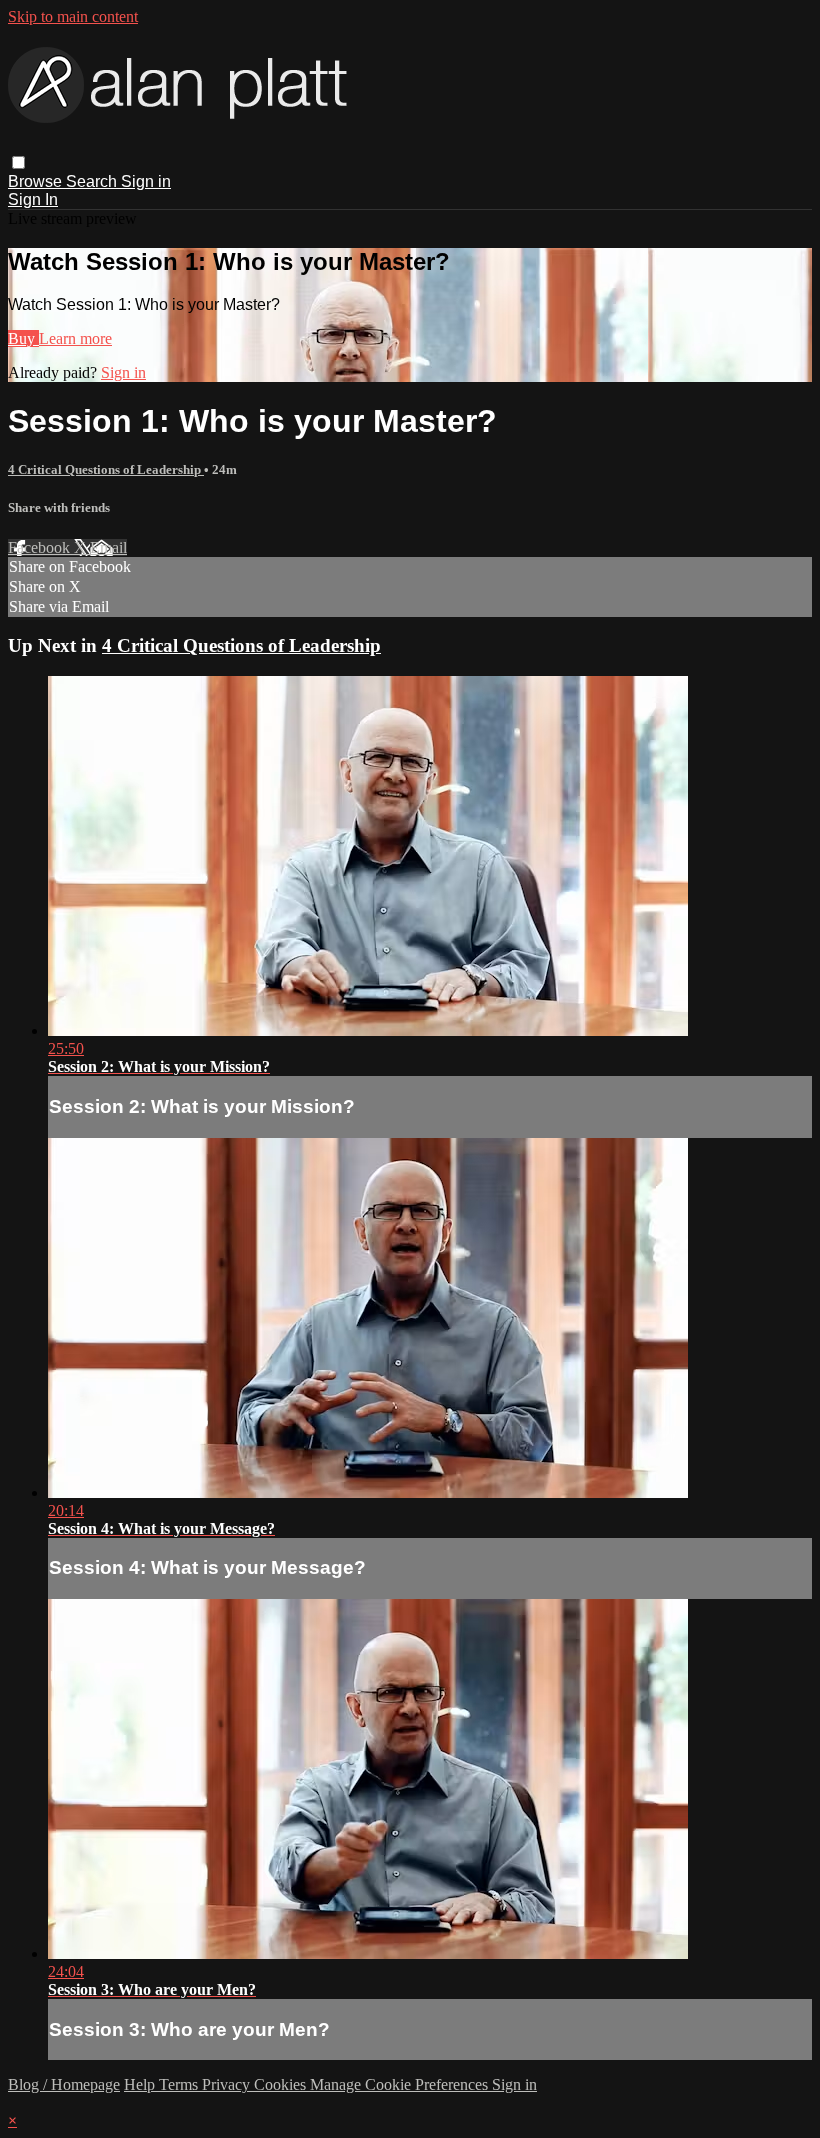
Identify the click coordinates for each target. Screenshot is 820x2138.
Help (141, 2084)
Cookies (282, 2084)
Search (93, 181)
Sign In (33, 199)
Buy (23, 338)
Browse (37, 181)
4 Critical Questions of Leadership (106, 469)
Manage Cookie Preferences (401, 2084)
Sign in (146, 181)
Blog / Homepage (64, 2084)
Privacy (228, 2084)
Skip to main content (73, 16)
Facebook (41, 547)
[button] (18, 162)
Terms (180, 2084)
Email (108, 547)
